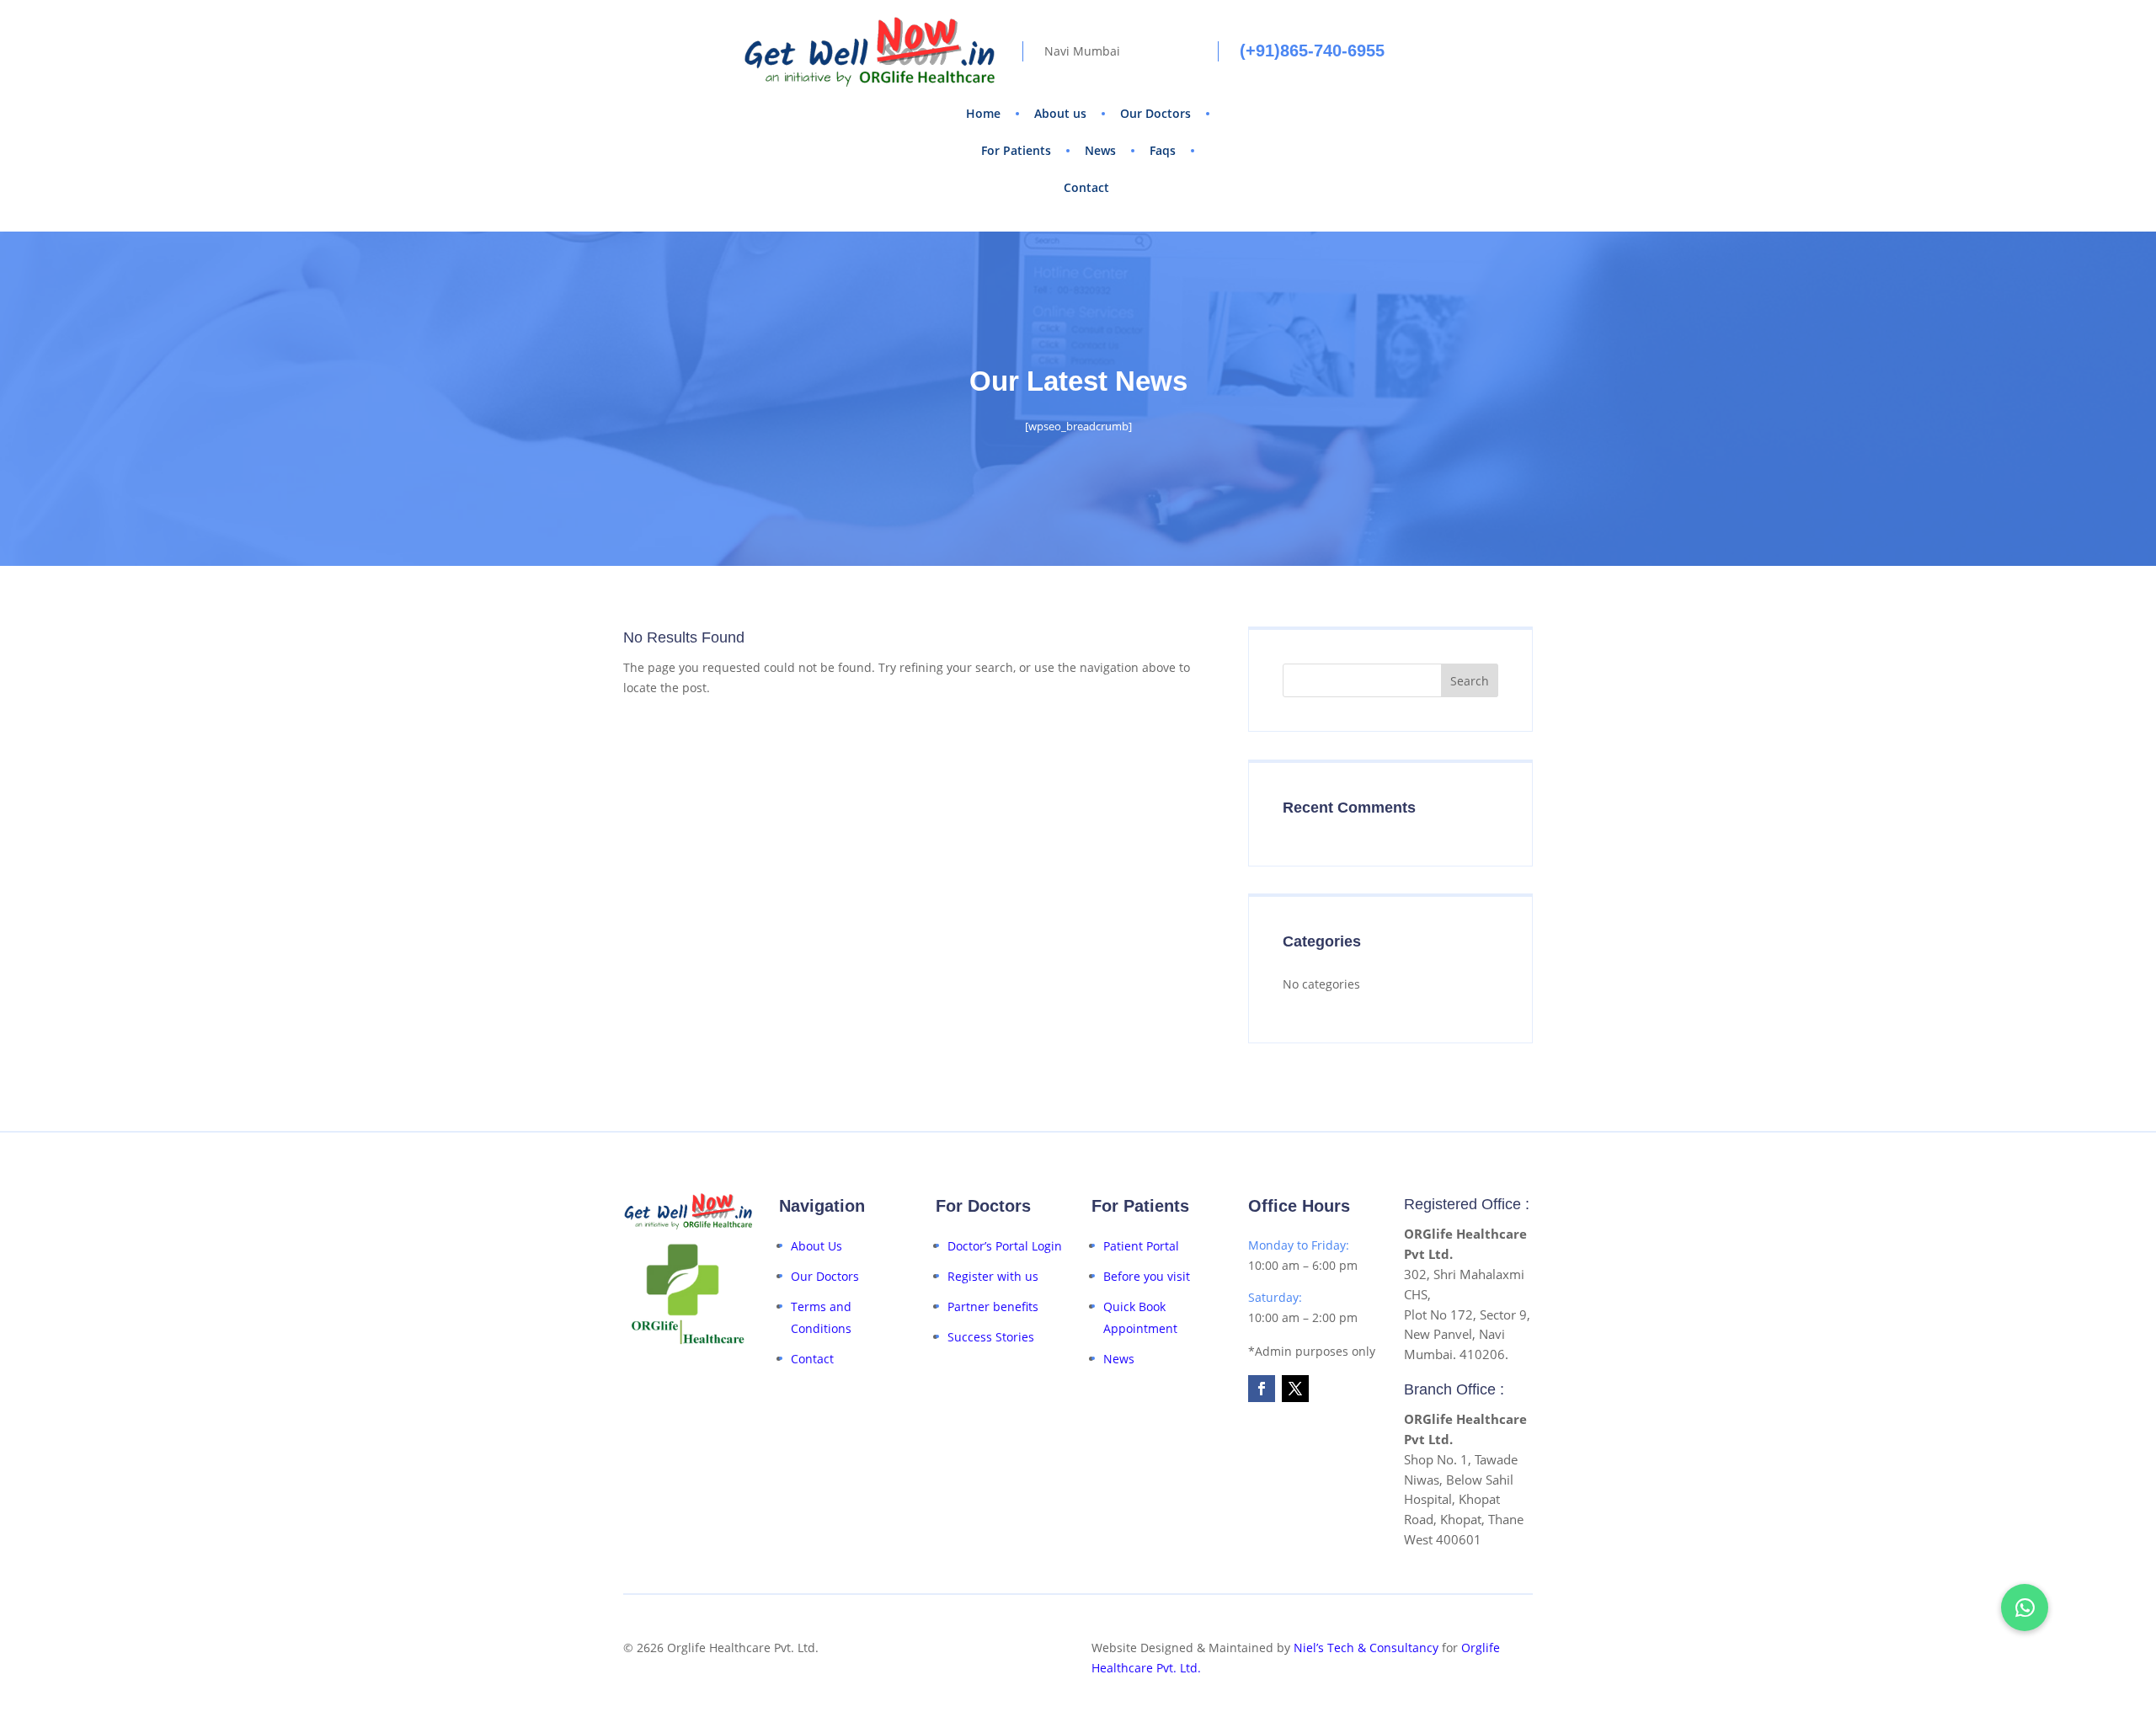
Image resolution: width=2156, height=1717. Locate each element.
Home (983, 113)
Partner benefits (993, 1306)
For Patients (1016, 150)
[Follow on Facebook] (1262, 1389)
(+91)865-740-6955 (1312, 51)
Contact (1086, 187)
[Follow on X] (1295, 1389)
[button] (2025, 1608)
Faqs (1163, 150)
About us (1060, 113)
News (1100, 150)
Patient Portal (1141, 1246)
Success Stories (991, 1337)
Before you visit (1147, 1276)
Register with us (993, 1276)
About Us (817, 1246)
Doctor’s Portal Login (1005, 1246)
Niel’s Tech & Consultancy (1366, 1648)
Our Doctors (1155, 113)
